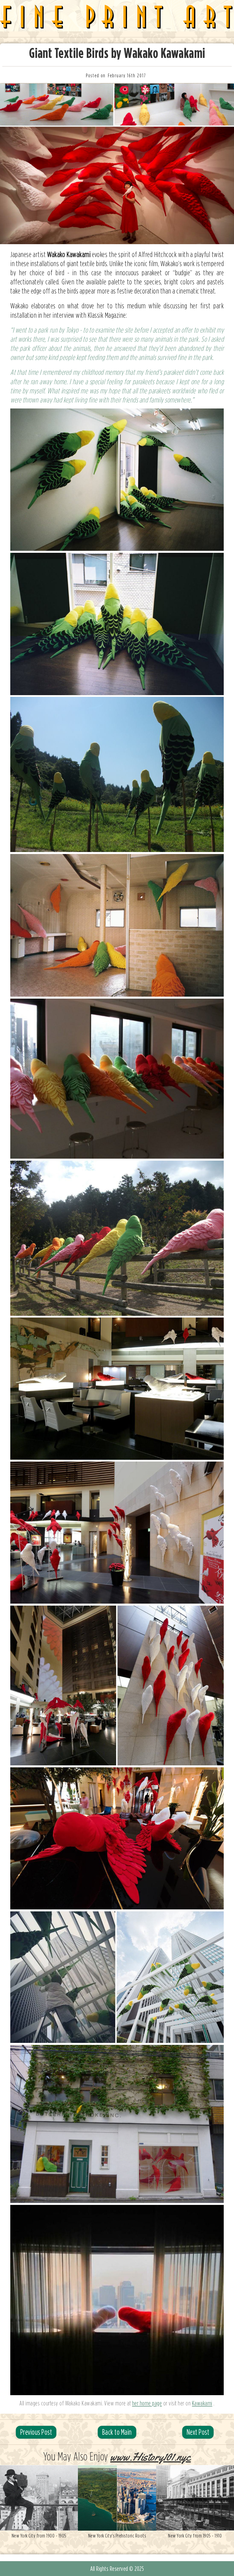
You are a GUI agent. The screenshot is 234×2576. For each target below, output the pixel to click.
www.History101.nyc (150, 2457)
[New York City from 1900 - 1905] (39, 2498)
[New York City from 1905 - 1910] (195, 2498)
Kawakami (202, 2403)
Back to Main (117, 2432)
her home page (147, 2403)
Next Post (198, 2432)
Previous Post (36, 2432)
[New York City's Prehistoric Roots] (117, 2498)
